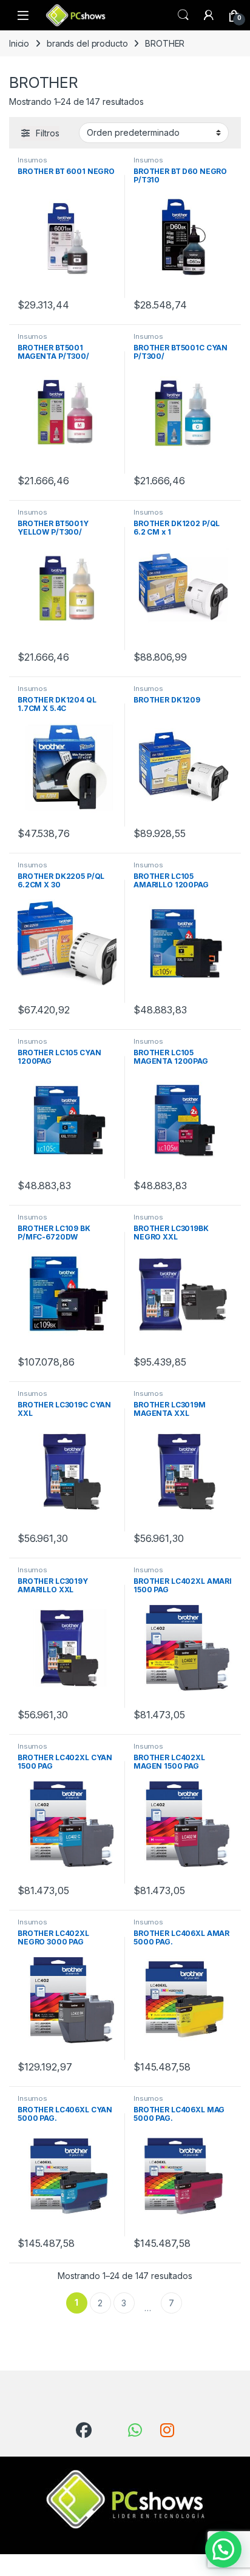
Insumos (32, 160)
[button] (223, 2549)
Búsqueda (183, 15)
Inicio (19, 43)
